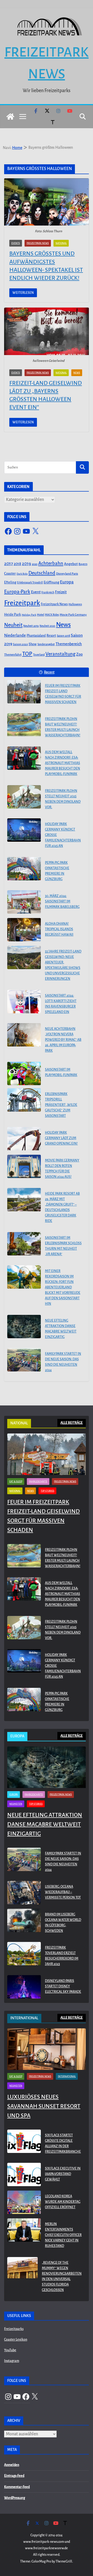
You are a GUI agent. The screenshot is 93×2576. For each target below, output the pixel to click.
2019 (26, 564)
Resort (51, 636)
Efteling (10, 582)
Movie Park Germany (73, 615)
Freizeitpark (22, 603)
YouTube (10, 2350)
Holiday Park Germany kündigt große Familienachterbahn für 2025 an (63, 835)
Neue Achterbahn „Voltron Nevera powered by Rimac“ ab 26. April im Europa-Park (63, 1040)
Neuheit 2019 (31, 626)
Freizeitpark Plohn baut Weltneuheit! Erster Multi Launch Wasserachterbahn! (63, 727)
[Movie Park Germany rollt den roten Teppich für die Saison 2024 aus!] (24, 1166)
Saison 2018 (63, 636)
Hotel (41, 615)
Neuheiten (16, 1804)
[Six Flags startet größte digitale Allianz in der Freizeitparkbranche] (24, 2145)
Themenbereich (69, 644)
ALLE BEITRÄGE (72, 1423)
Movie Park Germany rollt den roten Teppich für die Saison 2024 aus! (62, 1169)
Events (16, 243)
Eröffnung (51, 582)
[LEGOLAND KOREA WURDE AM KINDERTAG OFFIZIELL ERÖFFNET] (24, 2203)
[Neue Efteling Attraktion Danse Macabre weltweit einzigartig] (24, 1327)
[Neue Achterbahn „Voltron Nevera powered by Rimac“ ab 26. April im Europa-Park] (24, 1035)
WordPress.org (15, 2498)
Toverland (39, 655)
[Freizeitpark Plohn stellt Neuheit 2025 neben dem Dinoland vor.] (24, 797)
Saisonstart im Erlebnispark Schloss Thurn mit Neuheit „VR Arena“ (63, 1246)
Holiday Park (29, 615)
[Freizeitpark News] (10, 117)
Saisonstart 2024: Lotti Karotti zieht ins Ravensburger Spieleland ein (61, 1004)
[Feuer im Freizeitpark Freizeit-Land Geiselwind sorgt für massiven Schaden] (24, 692)
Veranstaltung (60, 654)
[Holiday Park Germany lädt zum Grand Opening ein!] (24, 1139)
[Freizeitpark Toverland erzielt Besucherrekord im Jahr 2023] (24, 1957)
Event (36, 592)
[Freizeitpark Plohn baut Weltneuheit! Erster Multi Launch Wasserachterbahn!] (24, 725)
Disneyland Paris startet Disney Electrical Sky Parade (63, 1986)
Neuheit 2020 (47, 626)
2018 (17, 564)
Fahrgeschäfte (38, 1481)
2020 (35, 564)
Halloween (75, 604)
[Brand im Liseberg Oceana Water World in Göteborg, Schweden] (24, 1924)
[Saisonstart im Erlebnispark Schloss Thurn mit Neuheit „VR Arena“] (24, 1244)
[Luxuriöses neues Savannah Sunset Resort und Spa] (47, 2049)
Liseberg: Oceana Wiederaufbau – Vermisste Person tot (63, 1892)
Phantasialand (36, 636)
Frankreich (48, 592)
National (61, 243)
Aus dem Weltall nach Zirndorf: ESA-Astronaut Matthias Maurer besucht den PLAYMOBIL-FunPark (63, 763)
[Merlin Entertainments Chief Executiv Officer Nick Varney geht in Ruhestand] (24, 2236)
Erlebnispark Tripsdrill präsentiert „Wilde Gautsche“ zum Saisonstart (61, 1105)
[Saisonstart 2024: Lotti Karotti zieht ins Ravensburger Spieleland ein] (24, 1002)
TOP (27, 654)
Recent (49, 672)
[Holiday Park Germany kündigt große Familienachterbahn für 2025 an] (24, 830)
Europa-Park (17, 592)
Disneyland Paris (67, 574)
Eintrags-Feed (14, 2476)
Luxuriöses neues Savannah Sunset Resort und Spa (44, 2106)
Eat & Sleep (16, 1481)
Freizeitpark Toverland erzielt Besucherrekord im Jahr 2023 (62, 1956)
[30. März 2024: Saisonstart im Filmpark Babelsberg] (24, 902)
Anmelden (12, 2465)
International (67, 2076)
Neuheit (13, 625)
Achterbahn (51, 563)
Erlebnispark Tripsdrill (30, 583)
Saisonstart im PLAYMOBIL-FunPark (61, 1072)
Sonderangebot (46, 644)
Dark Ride (22, 574)
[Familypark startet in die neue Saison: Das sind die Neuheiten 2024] (24, 1360)
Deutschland (42, 573)
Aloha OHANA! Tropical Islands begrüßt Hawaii (59, 929)
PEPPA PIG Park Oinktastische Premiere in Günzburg (57, 871)
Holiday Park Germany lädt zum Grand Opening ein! (61, 1138)
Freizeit (61, 592)
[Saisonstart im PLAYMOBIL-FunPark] (24, 1073)
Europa (67, 582)
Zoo (79, 654)
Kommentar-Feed (17, 2487)
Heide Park (13, 614)
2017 (9, 564)
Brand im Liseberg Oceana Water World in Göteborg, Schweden (63, 1923)
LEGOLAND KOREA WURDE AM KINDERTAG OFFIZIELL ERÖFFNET (63, 2202)
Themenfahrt (13, 655)
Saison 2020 (20, 644)
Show (33, 644)
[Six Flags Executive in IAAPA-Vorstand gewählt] (24, 2175)
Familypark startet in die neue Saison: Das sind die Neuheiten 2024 (63, 1362)
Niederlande (15, 635)
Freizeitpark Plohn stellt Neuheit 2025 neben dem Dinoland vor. (63, 799)
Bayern (83, 564)
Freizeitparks (14, 2329)
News (77, 373)
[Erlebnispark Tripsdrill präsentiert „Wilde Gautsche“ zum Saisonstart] (24, 1100)
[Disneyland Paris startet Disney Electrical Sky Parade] (24, 1987)
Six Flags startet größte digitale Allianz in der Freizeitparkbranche (63, 2143)
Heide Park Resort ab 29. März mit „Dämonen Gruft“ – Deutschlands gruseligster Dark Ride (62, 1207)
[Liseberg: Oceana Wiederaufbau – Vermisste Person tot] (24, 1893)
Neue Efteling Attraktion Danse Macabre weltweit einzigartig (61, 1329)
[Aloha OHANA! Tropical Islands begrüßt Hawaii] (24, 930)
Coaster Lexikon (16, 2340)
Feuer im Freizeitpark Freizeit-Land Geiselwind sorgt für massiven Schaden (63, 694)
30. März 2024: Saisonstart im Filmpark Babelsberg (62, 901)
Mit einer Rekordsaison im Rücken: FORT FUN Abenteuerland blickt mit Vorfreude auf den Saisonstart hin (63, 1287)
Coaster (10, 573)
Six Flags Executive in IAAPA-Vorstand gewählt (63, 2174)
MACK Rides (52, 615)
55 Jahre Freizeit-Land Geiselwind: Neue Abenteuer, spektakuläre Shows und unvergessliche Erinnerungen (63, 965)
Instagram (12, 2361)
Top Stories (47, 1491)
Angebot (71, 564)
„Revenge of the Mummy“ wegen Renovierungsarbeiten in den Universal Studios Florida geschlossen (62, 2276)
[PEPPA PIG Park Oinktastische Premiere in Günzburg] (24, 869)
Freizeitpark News (38, 243)
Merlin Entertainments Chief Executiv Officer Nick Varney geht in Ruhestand (63, 2235)
